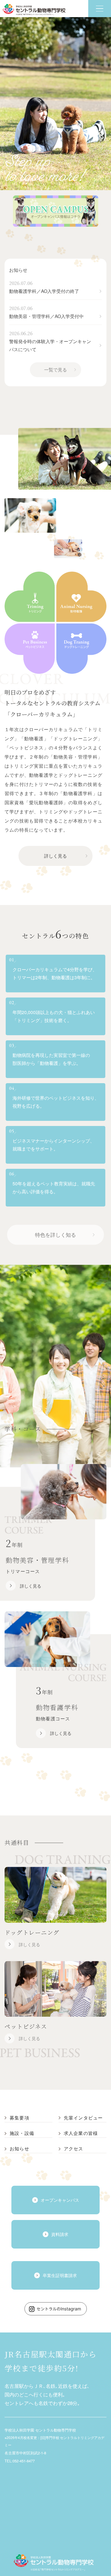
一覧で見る (55, 370)
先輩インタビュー (83, 2118)
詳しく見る (55, 856)
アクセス (74, 2149)
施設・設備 (22, 2133)
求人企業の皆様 (81, 2133)
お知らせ (18, 270)
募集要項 (19, 2118)
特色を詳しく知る (55, 1234)
